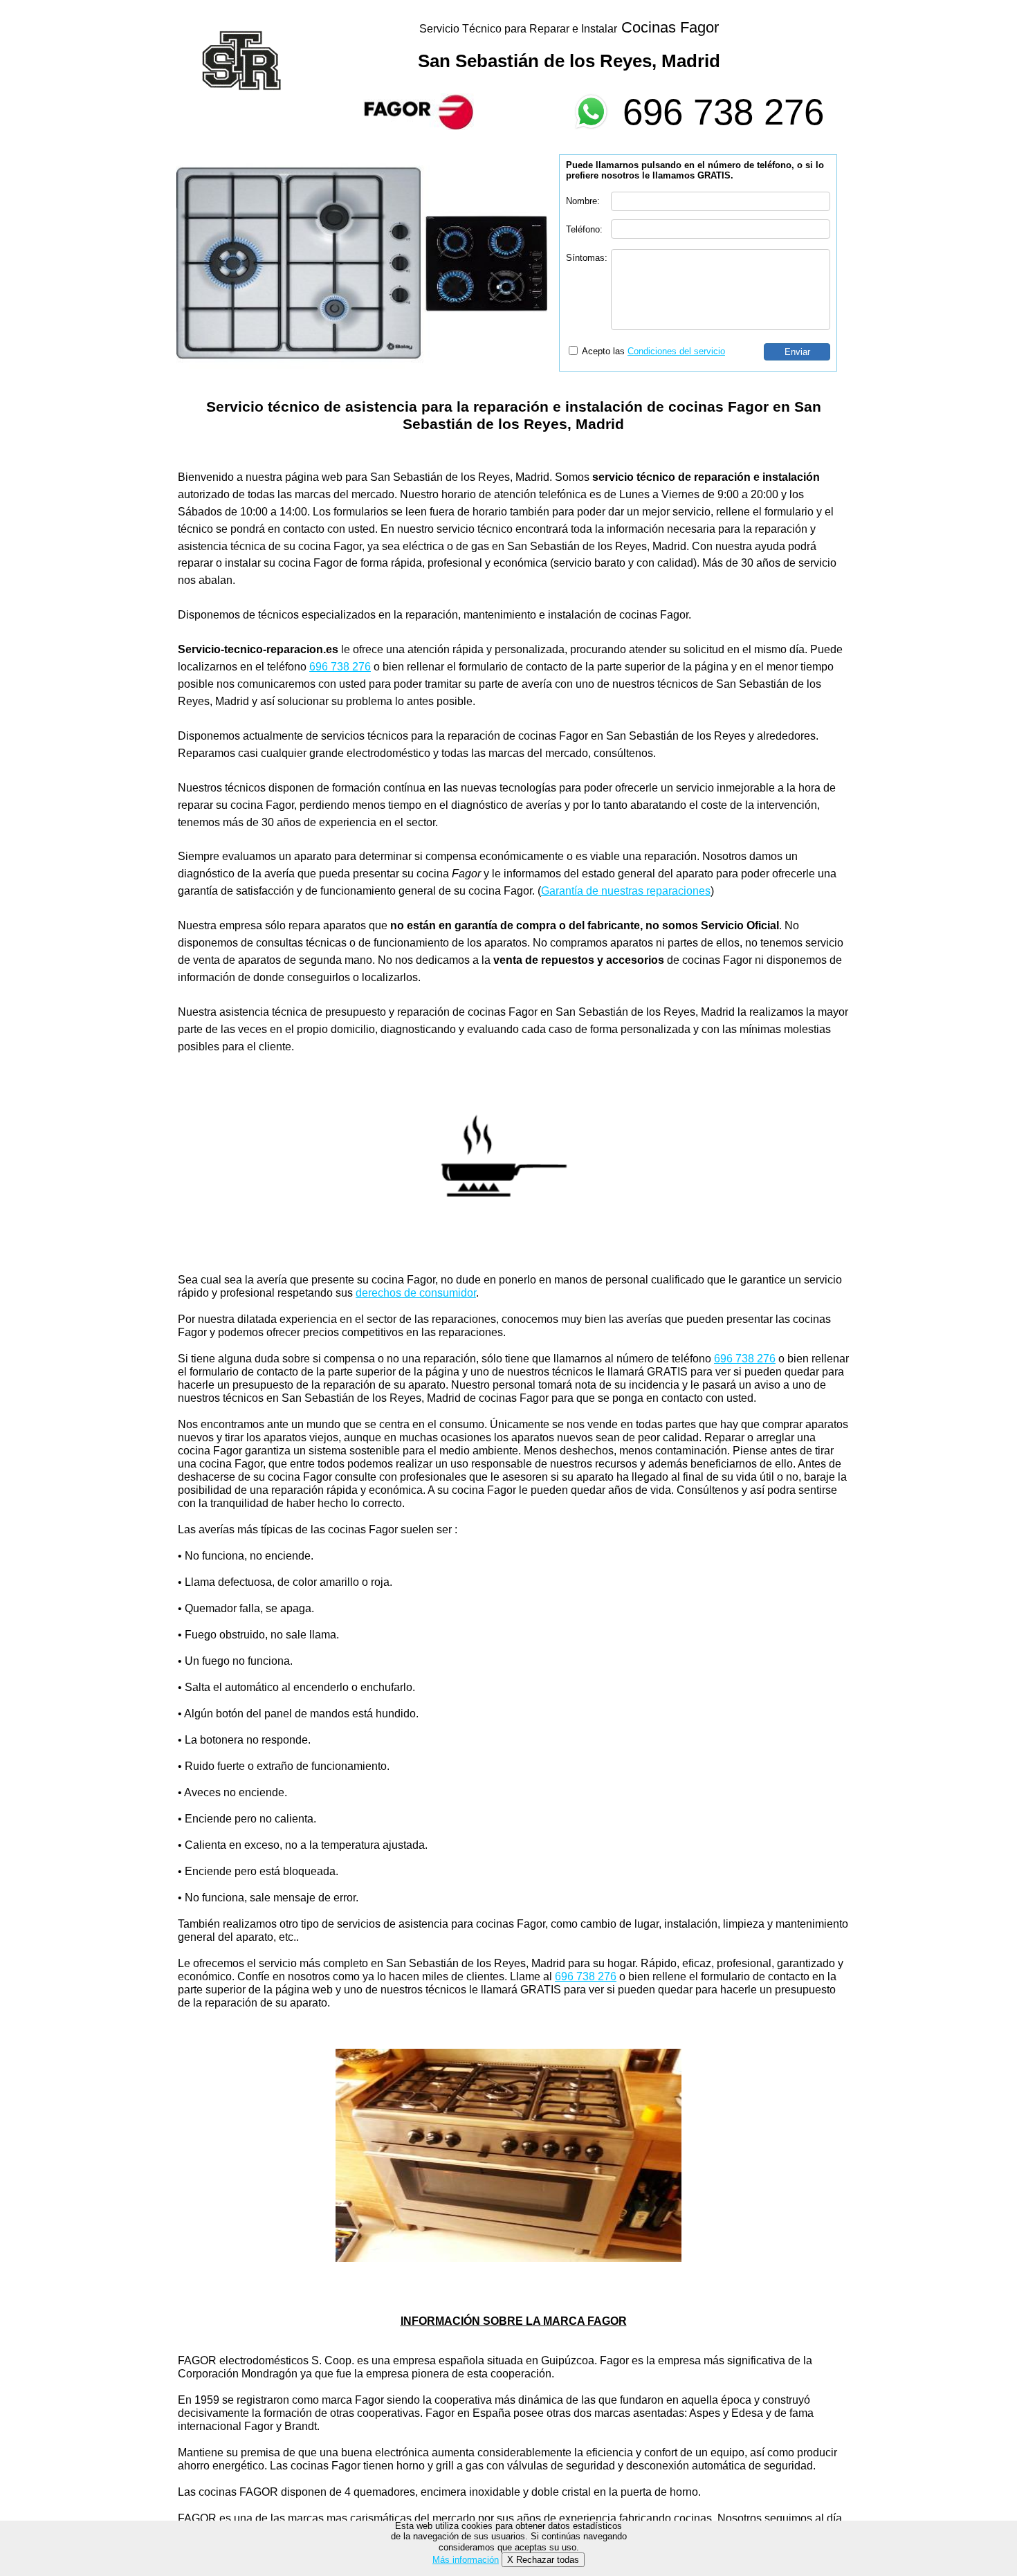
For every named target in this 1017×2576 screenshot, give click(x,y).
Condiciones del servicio (676, 351)
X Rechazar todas (543, 2560)
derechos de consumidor (416, 1293)
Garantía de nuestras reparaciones (626, 891)
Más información (466, 2560)
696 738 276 (723, 112)
